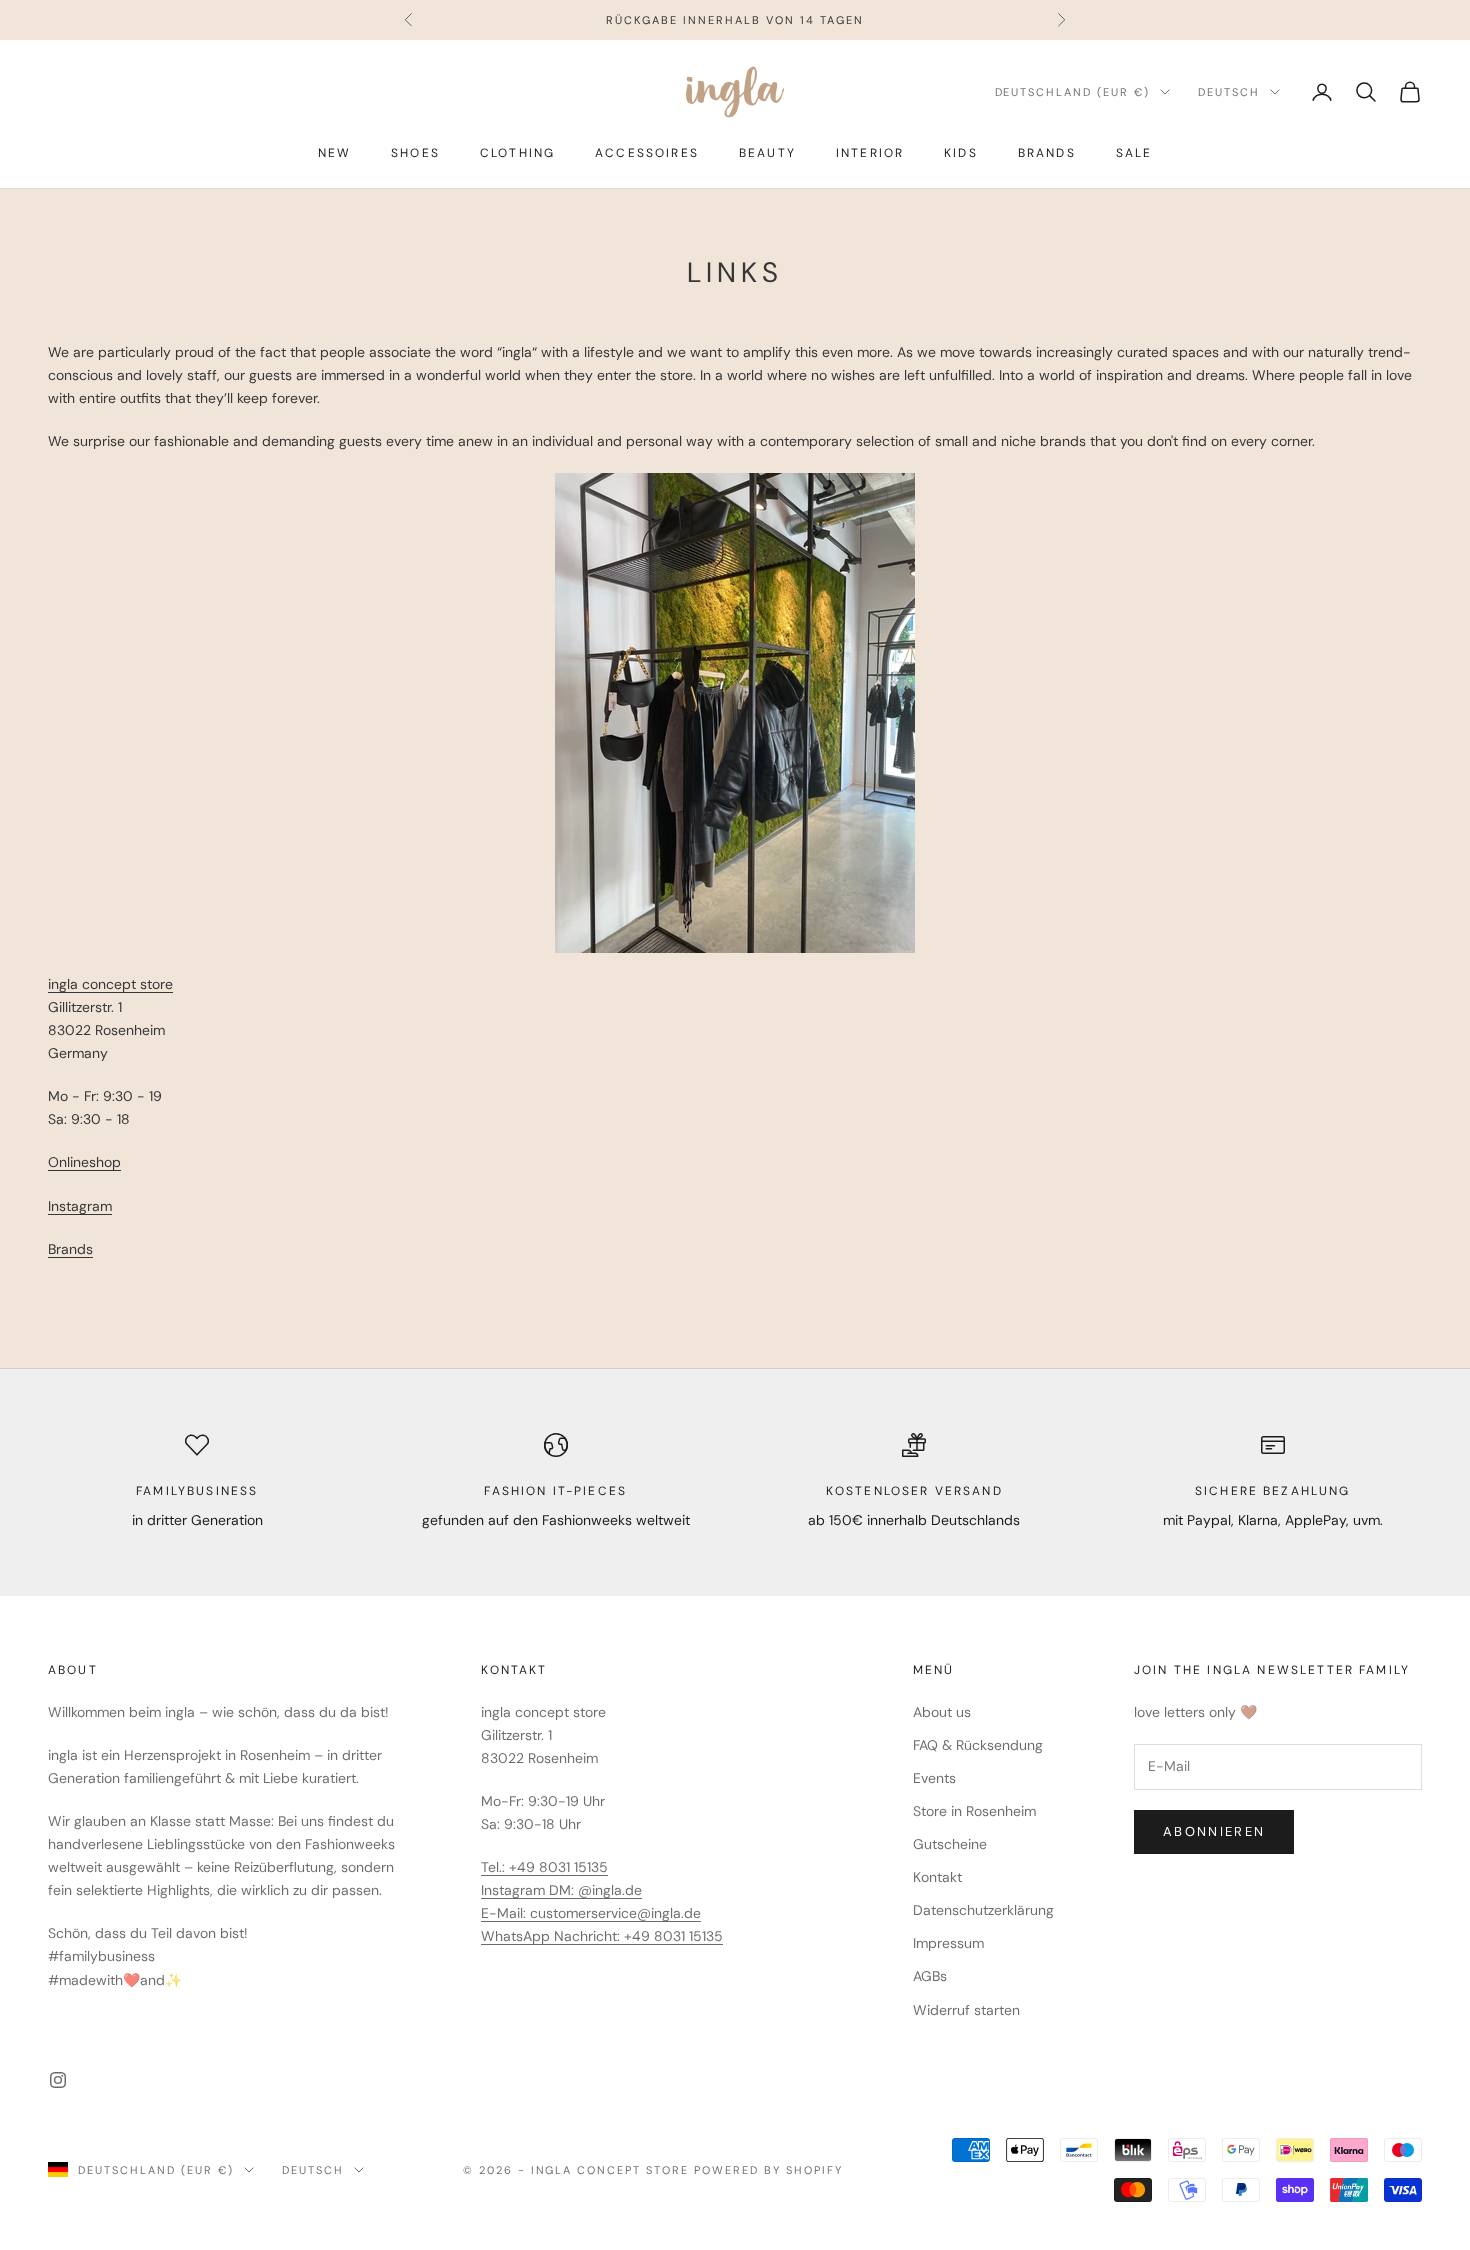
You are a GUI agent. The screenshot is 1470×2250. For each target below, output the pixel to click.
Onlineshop (84, 1162)
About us (942, 1712)
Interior (870, 153)
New (334, 153)
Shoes (415, 153)
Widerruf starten (966, 2010)
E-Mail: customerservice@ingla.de (591, 1913)
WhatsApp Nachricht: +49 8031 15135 (602, 1936)
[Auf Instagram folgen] (58, 2080)
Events (934, 1778)
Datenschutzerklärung (983, 1910)
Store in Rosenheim (974, 1811)
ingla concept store (110, 984)
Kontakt (937, 1877)
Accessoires (647, 153)
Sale (1134, 153)
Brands (1047, 153)
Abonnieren (1214, 1831)
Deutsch (1229, 92)
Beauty (767, 153)
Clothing (517, 153)
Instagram (80, 1206)
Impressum (948, 1943)
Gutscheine (950, 1844)
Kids (961, 153)
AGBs (930, 1976)
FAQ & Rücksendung (978, 1745)
